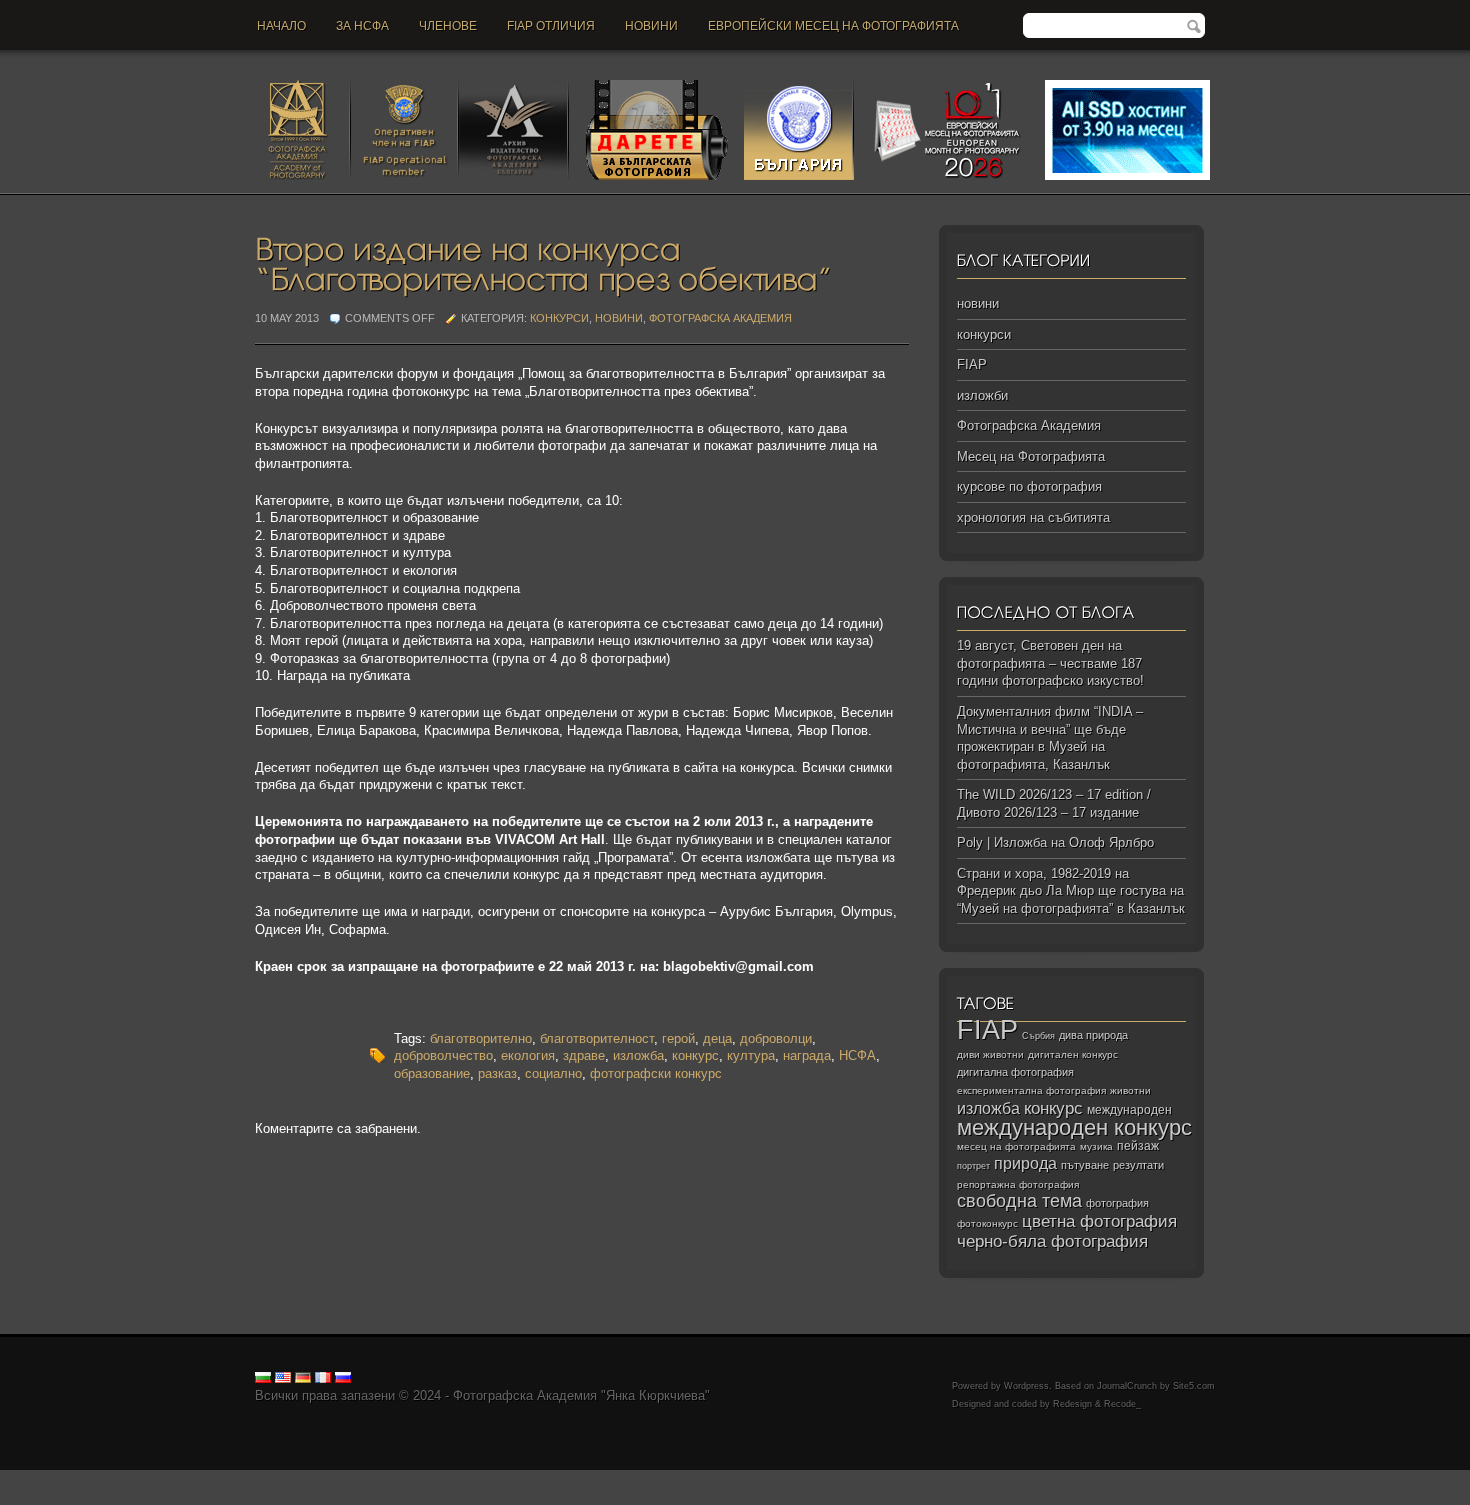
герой (678, 1038)
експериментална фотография (1031, 1090)
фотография (1117, 1203)
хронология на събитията (1033, 517)
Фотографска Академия (720, 318)
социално (553, 1073)
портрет (973, 1166)
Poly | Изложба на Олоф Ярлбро (1055, 842)
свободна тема (1019, 1201)
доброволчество (443, 1055)
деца (717, 1038)
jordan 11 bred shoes (981, 1478)
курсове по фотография (1029, 486)
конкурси (559, 318)
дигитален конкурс (1073, 1054)
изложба (638, 1055)
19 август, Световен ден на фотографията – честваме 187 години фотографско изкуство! (1050, 663)
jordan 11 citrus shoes (694, 1478)
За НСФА (362, 26)
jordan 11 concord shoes (405, 1478)
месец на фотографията (1016, 1146)
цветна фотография (1099, 1221)
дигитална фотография (1015, 1072)
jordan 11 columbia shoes (553, 1478)
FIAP (972, 364)
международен (1129, 1110)
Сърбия (1038, 1035)
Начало (281, 26)
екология (528, 1055)
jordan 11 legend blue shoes (250, 1478)
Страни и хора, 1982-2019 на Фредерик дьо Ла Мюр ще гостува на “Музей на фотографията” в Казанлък (1071, 891)
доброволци (776, 1038)
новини (651, 26)
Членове (448, 26)
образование (432, 1073)
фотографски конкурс (656, 1073)
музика (1096, 1146)
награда (807, 1055)
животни (1130, 1090)
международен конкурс (1074, 1127)
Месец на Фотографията (1031, 456)
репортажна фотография (1018, 1184)
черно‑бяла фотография (1052, 1241)
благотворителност (597, 1038)
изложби (982, 395)
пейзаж (1138, 1146)
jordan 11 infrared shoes (1261, 1478)
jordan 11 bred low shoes (1116, 1478)
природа (1025, 1163)
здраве (584, 1055)
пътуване (1085, 1165)
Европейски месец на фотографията (833, 26)
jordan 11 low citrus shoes (114, 1495)
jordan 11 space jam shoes (839, 1478)
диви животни (990, 1054)
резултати (1138, 1165)
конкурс (695, 1055)
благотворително (481, 1038)
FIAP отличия (551, 26)
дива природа (1093, 1035)
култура (751, 1055)
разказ (497, 1073)
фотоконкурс (987, 1223)
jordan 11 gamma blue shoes (83, 1478)
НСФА (857, 1055)
